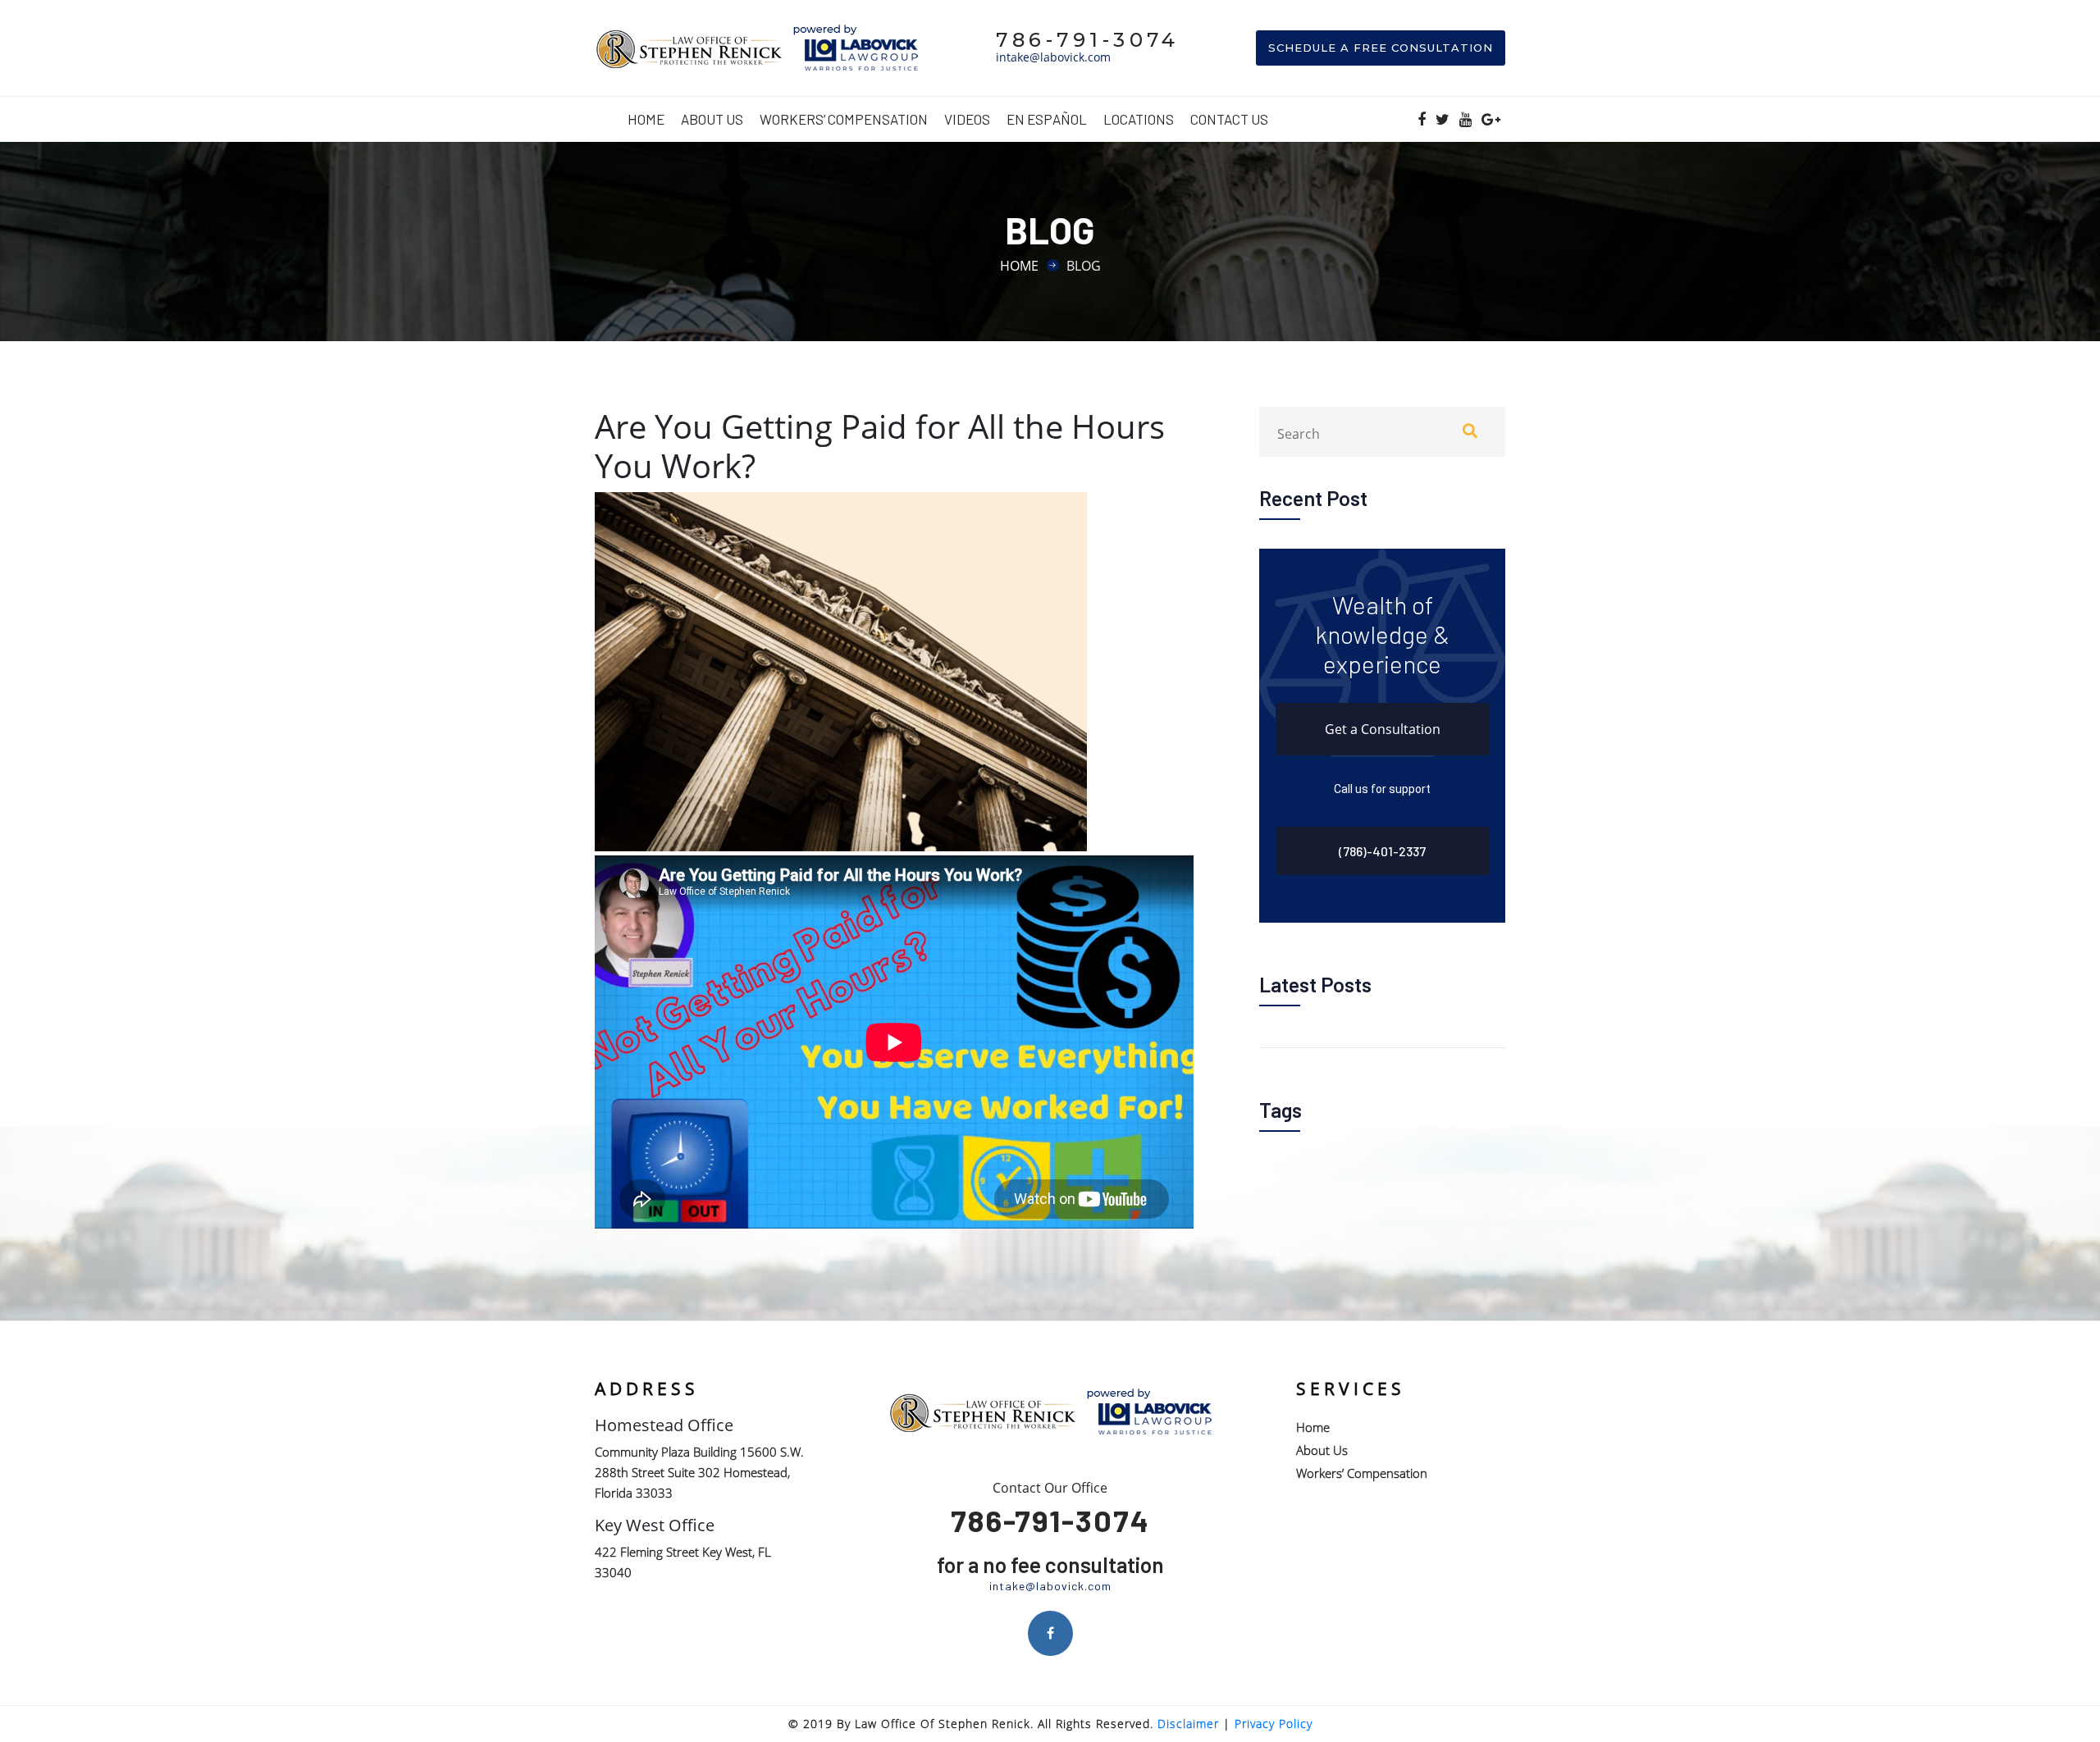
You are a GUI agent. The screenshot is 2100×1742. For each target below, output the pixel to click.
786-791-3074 (1087, 40)
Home (646, 119)
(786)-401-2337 (1382, 851)
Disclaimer (1188, 1724)
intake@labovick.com (1053, 57)
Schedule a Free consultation (1381, 48)
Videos (967, 119)
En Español (1047, 119)
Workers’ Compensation (844, 119)
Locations (1139, 119)
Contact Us (1229, 119)
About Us (712, 119)
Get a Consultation (1383, 729)
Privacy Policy (1274, 1724)
